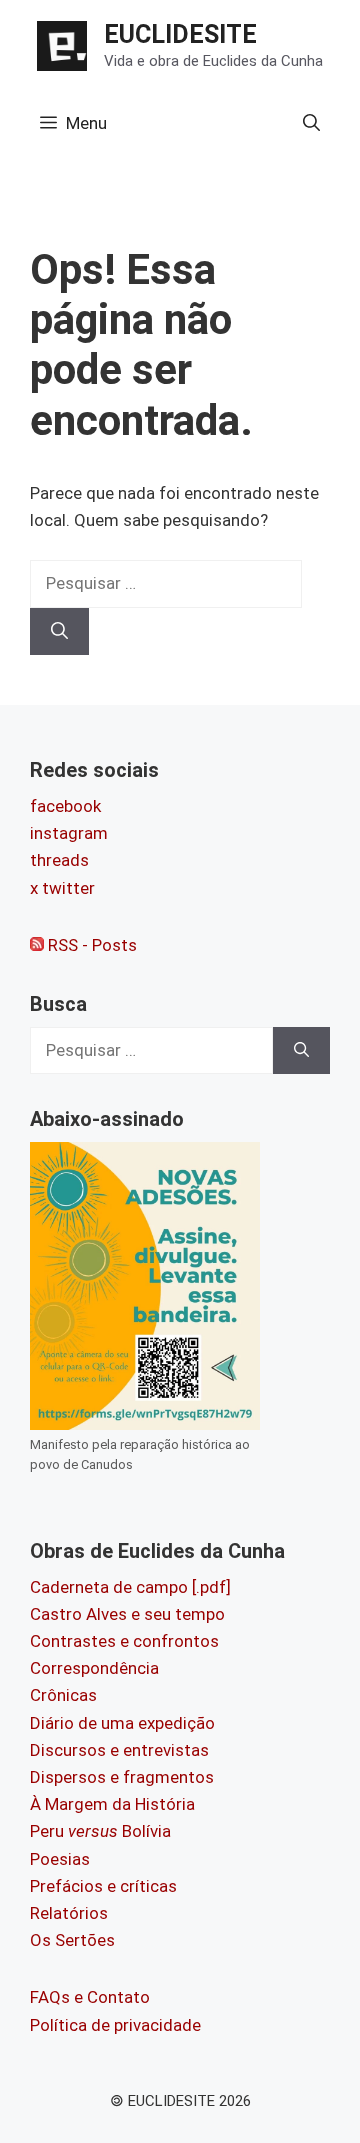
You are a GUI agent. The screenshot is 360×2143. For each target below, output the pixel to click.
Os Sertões (72, 1940)
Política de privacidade (115, 2025)
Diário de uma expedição (122, 1723)
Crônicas (63, 1695)
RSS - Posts (90, 945)
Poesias (60, 1859)
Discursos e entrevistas (119, 1750)
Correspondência (94, 1668)
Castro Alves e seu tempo (127, 1614)
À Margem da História (112, 1804)
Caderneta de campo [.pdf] (130, 1587)
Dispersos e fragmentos (122, 1777)
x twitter (62, 888)
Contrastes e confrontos (124, 1641)
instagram (69, 833)
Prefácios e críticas (103, 1886)
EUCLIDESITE (180, 34)
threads (59, 860)
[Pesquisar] (59, 632)
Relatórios (69, 1913)
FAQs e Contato (90, 1997)
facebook (65, 806)
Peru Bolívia (100, 1831)
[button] (311, 123)
